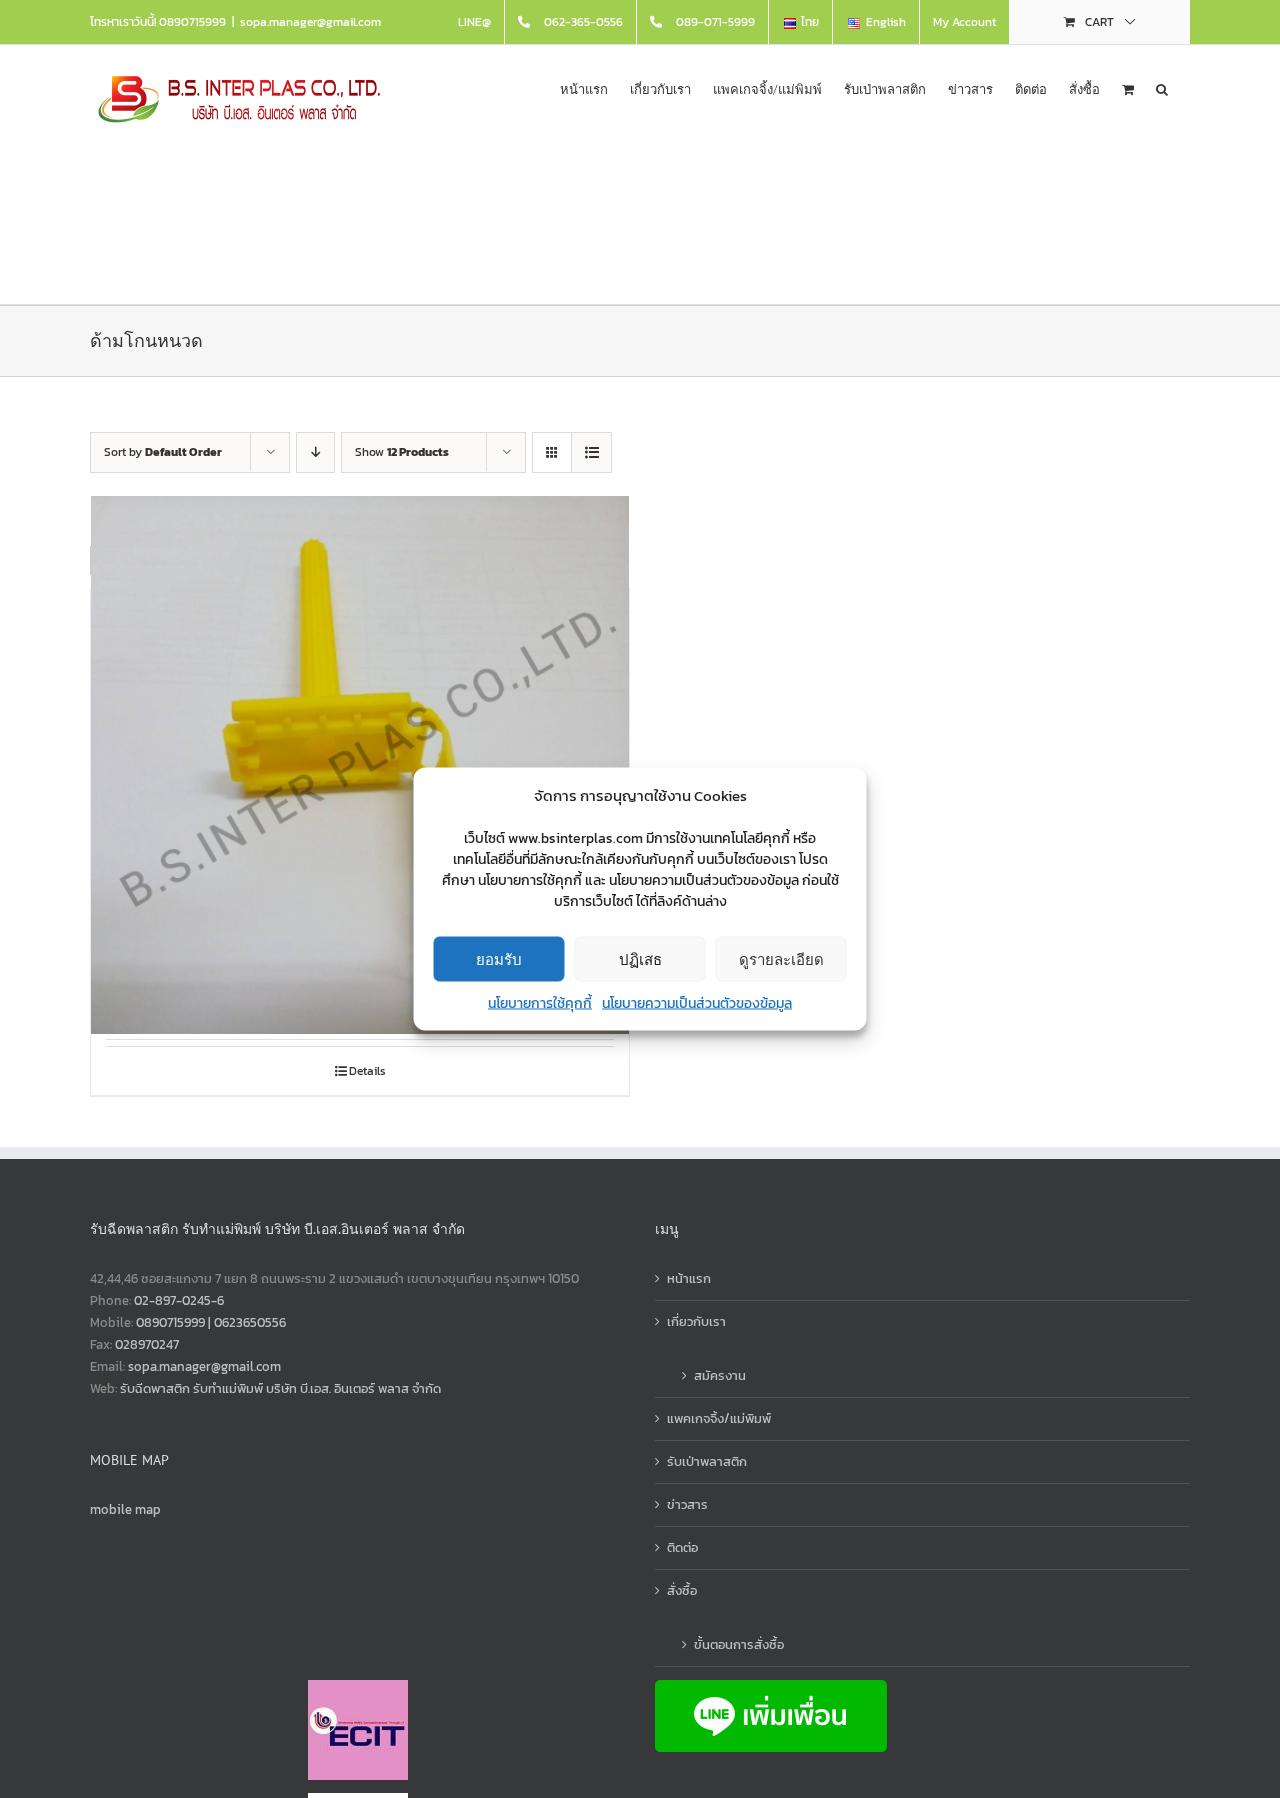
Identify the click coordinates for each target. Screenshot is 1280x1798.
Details (367, 1071)
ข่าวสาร (687, 1504)
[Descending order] (315, 452)
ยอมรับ (499, 958)
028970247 (147, 1344)
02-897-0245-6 (179, 1300)
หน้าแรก (689, 1278)
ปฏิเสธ (640, 958)
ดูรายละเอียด (781, 958)
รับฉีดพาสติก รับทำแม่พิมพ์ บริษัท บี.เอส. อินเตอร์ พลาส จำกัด (280, 1388)
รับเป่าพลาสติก (707, 1461)
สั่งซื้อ (682, 1590)
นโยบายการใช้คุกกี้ (540, 1003)
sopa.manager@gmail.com (310, 22)
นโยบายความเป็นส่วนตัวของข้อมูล (697, 1003)
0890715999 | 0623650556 (211, 1322)
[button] (1162, 87)
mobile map (125, 1509)
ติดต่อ (682, 1547)
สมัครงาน (720, 1375)
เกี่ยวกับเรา (696, 1321)
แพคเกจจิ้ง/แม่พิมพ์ (719, 1418)
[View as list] (591, 452)
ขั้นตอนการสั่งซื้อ (739, 1644)
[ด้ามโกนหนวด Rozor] (360, 764)
